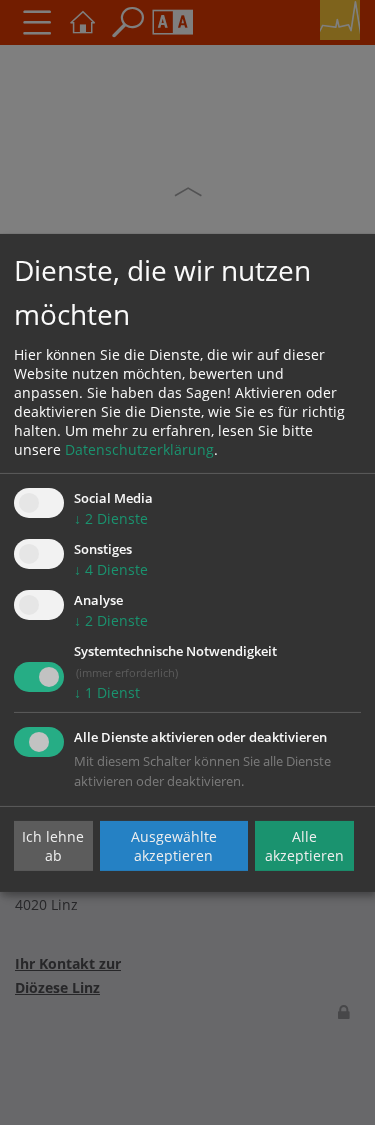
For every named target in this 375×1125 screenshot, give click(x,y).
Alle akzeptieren (304, 846)
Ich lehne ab (53, 846)
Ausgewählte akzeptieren (174, 846)
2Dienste (111, 518)
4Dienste (111, 569)
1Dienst (107, 692)
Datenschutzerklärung (139, 449)
